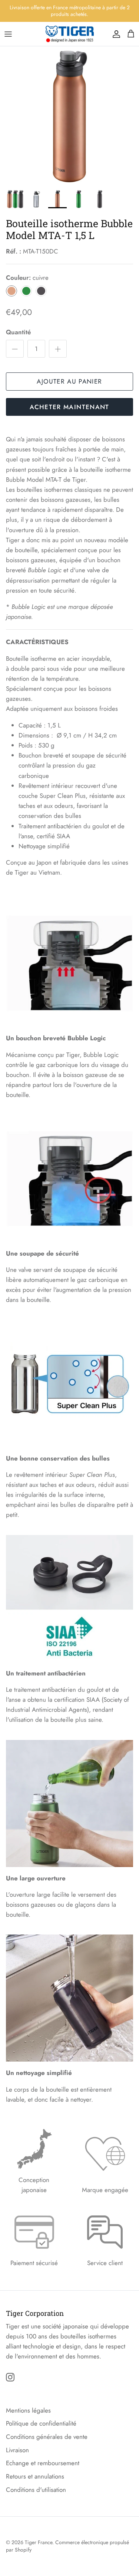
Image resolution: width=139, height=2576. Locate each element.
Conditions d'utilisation (36, 2490)
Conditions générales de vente (47, 2437)
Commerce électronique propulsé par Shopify (67, 2546)
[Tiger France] (70, 34)
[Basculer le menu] (8, 34)
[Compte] (115, 34)
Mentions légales (28, 2410)
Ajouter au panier (69, 381)
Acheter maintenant (69, 407)
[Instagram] (10, 2377)
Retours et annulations (35, 2476)
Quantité (18, 332)
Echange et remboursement (43, 2463)
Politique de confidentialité (41, 2423)
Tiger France (39, 2542)
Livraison (17, 2450)
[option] (69, 116)
